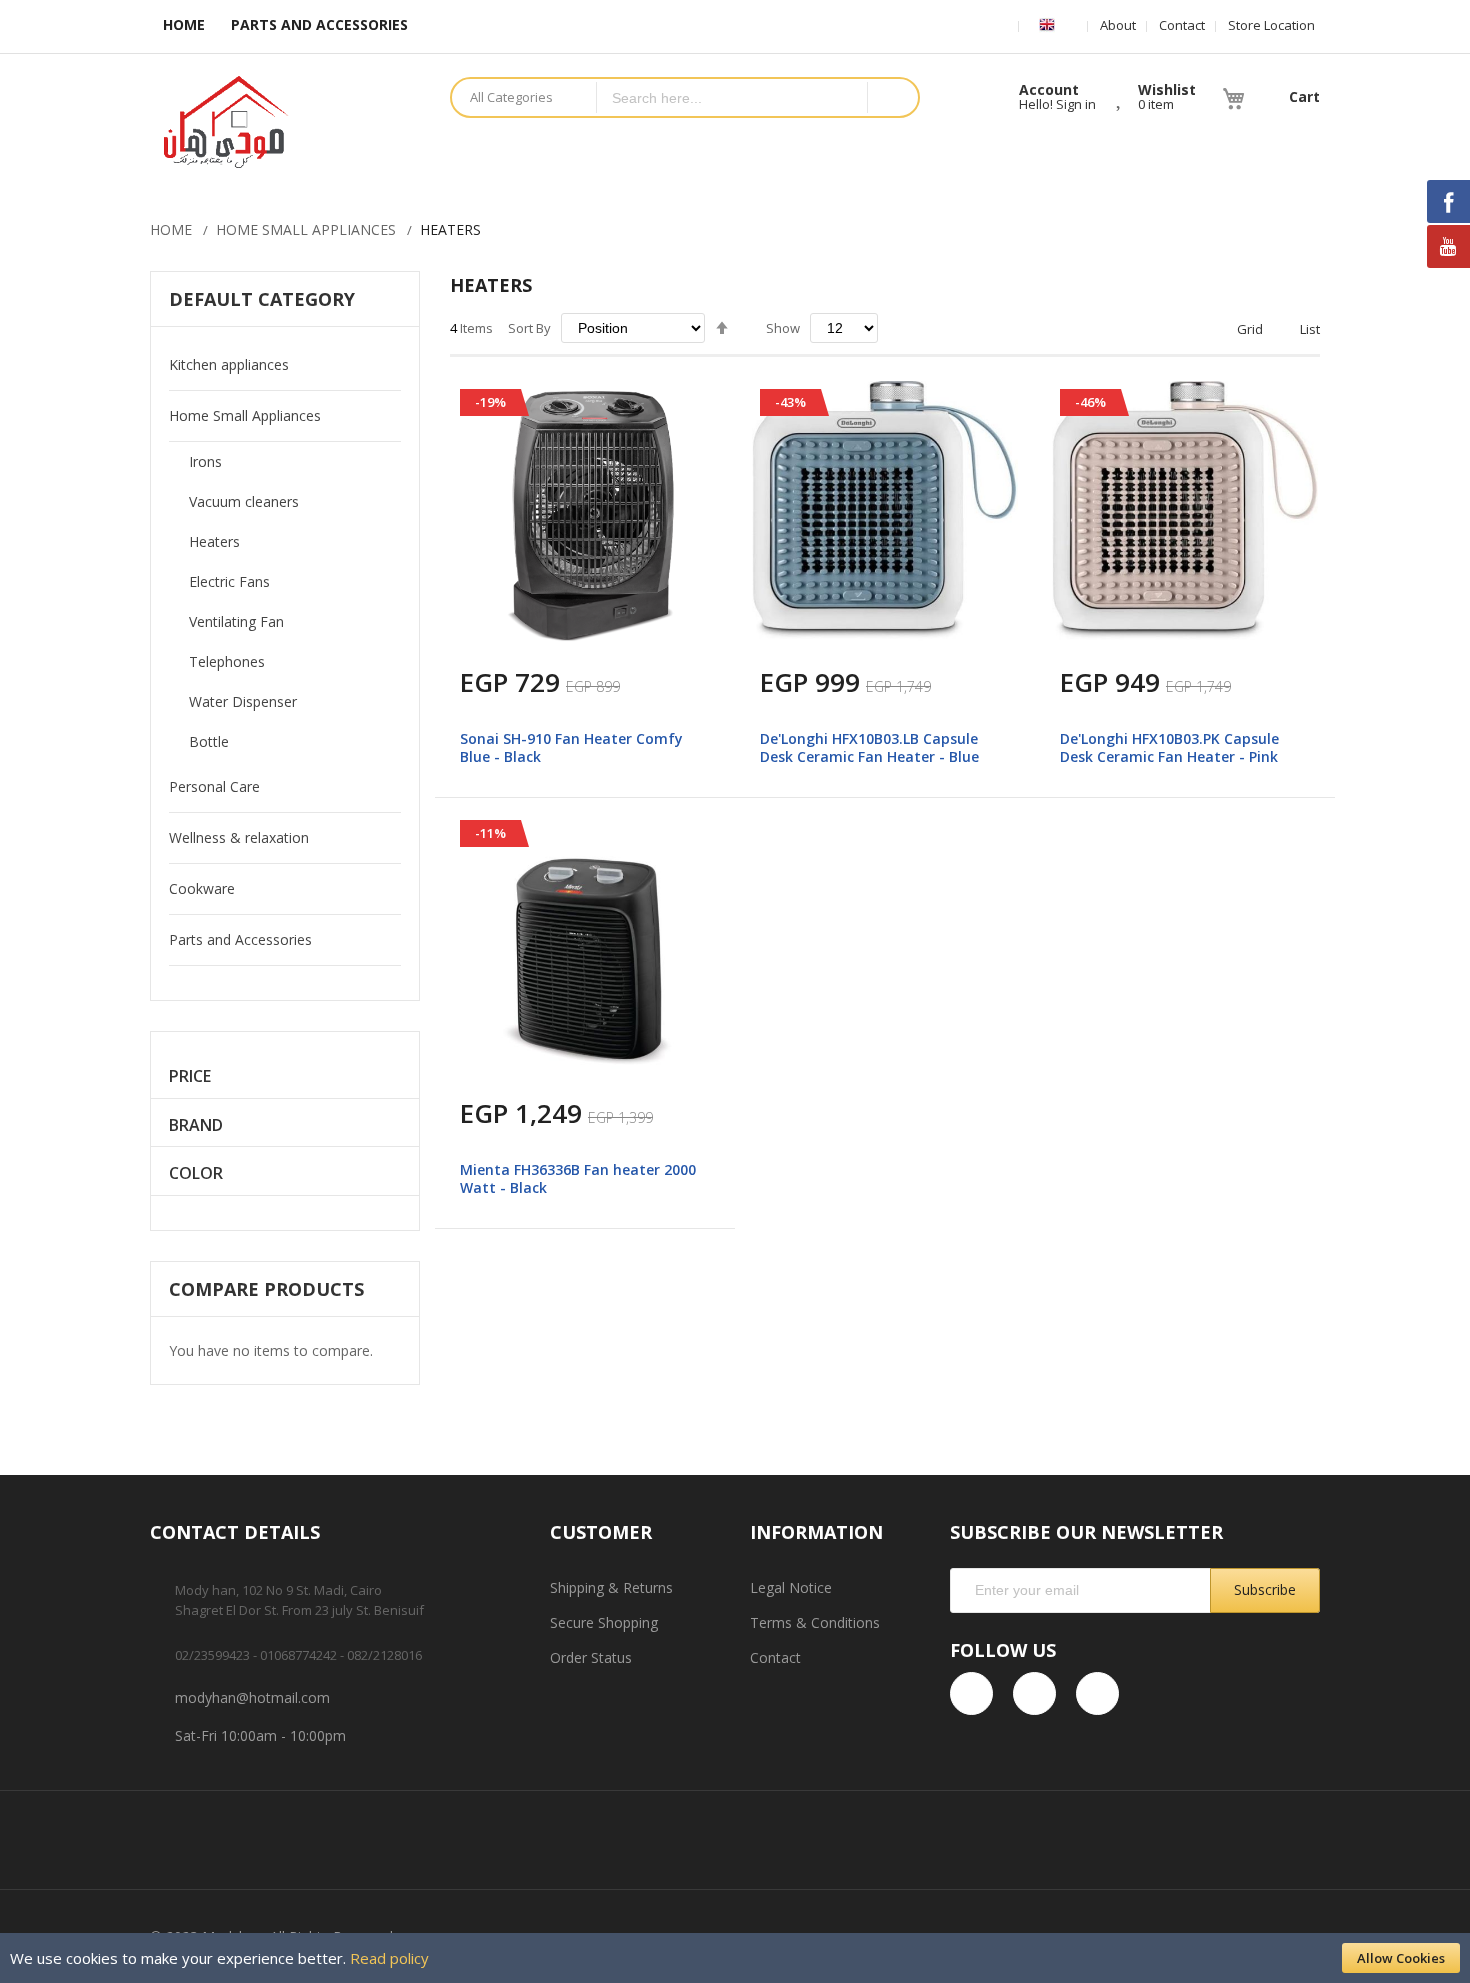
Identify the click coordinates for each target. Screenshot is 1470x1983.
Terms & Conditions (815, 1622)
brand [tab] (196, 1125)
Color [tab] (196, 1173)
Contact (1182, 25)
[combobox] (732, 97)
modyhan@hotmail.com (252, 1697)
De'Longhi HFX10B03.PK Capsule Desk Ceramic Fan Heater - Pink (1169, 747)
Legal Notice (791, 1587)
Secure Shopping (604, 1622)
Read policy (389, 1958)
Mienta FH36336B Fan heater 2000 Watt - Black (578, 1178)
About (1118, 25)
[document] (735, 1958)
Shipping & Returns (611, 1587)
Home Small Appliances (306, 229)
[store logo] (285, 122)
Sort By (529, 328)
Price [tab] (190, 1076)
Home (171, 229)
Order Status (591, 1657)
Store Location (1271, 25)
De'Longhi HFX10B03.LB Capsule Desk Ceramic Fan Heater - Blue (869, 747)
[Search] (892, 97)
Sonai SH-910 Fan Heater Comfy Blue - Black (571, 747)
